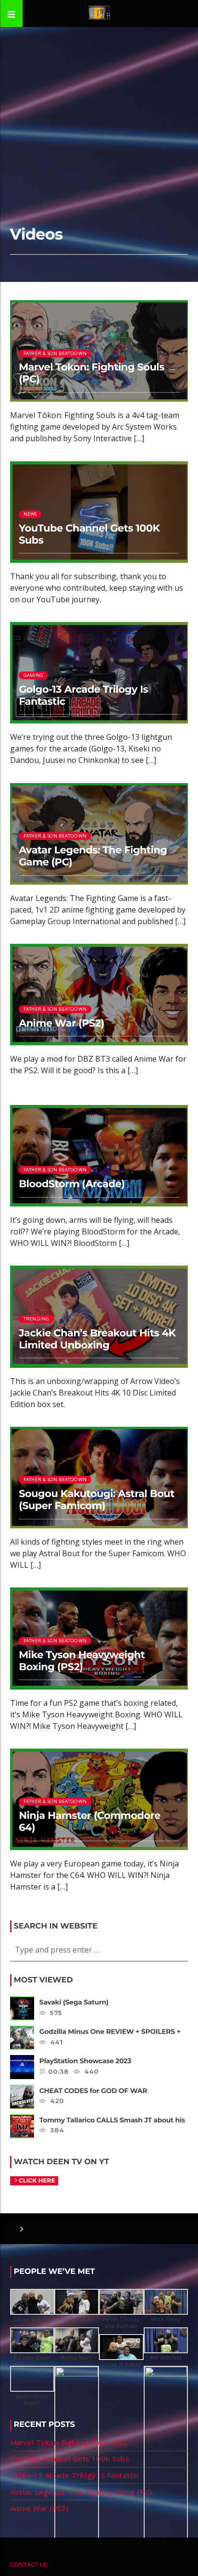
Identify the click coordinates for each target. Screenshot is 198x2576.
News (30, 514)
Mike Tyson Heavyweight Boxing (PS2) (82, 1661)
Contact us (29, 2564)
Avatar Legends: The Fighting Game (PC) (93, 856)
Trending (37, 1319)
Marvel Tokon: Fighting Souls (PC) (92, 373)
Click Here (37, 2181)
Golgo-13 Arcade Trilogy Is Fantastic (83, 696)
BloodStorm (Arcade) (72, 1184)
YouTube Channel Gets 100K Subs (89, 534)
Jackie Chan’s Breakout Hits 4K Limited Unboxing (97, 1339)
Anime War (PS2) (62, 1023)
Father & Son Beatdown (55, 353)
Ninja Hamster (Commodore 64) (90, 1822)
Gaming (33, 675)
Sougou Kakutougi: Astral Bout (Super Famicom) (97, 1500)
